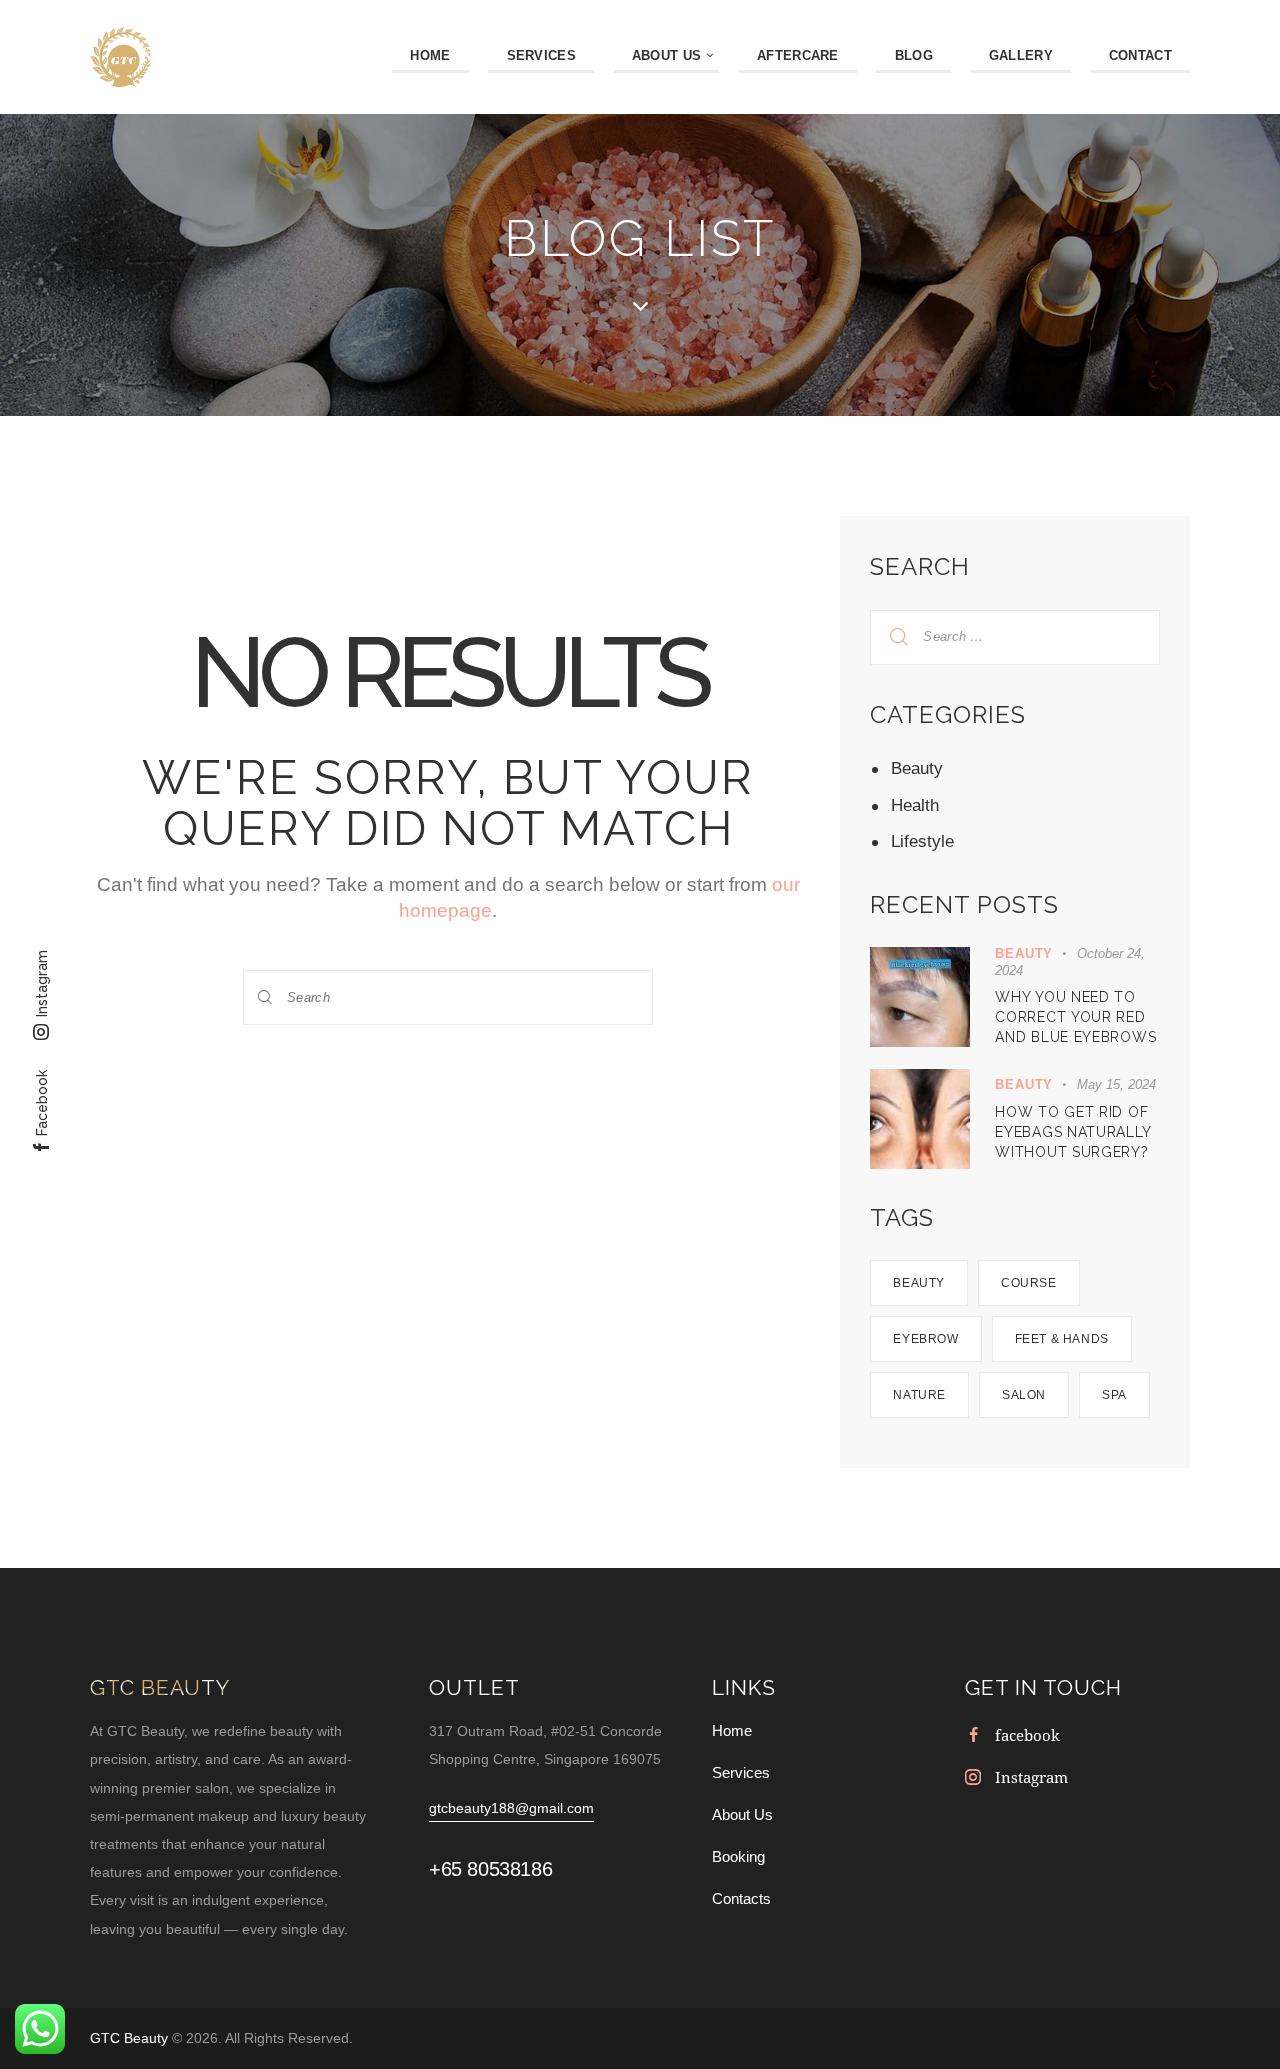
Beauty (917, 768)
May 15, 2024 (1116, 1084)
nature (919, 1395)
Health (915, 805)
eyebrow (925, 1339)
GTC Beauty (131, 2038)
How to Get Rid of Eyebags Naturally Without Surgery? (1072, 1132)
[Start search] (266, 997)
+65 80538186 (490, 1869)
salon (1024, 1395)
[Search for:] (1015, 636)
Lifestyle (922, 841)
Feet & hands (1062, 1339)
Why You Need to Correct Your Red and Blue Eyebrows (1075, 1017)
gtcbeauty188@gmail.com (511, 1808)
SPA (1114, 1395)
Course (1029, 1283)
